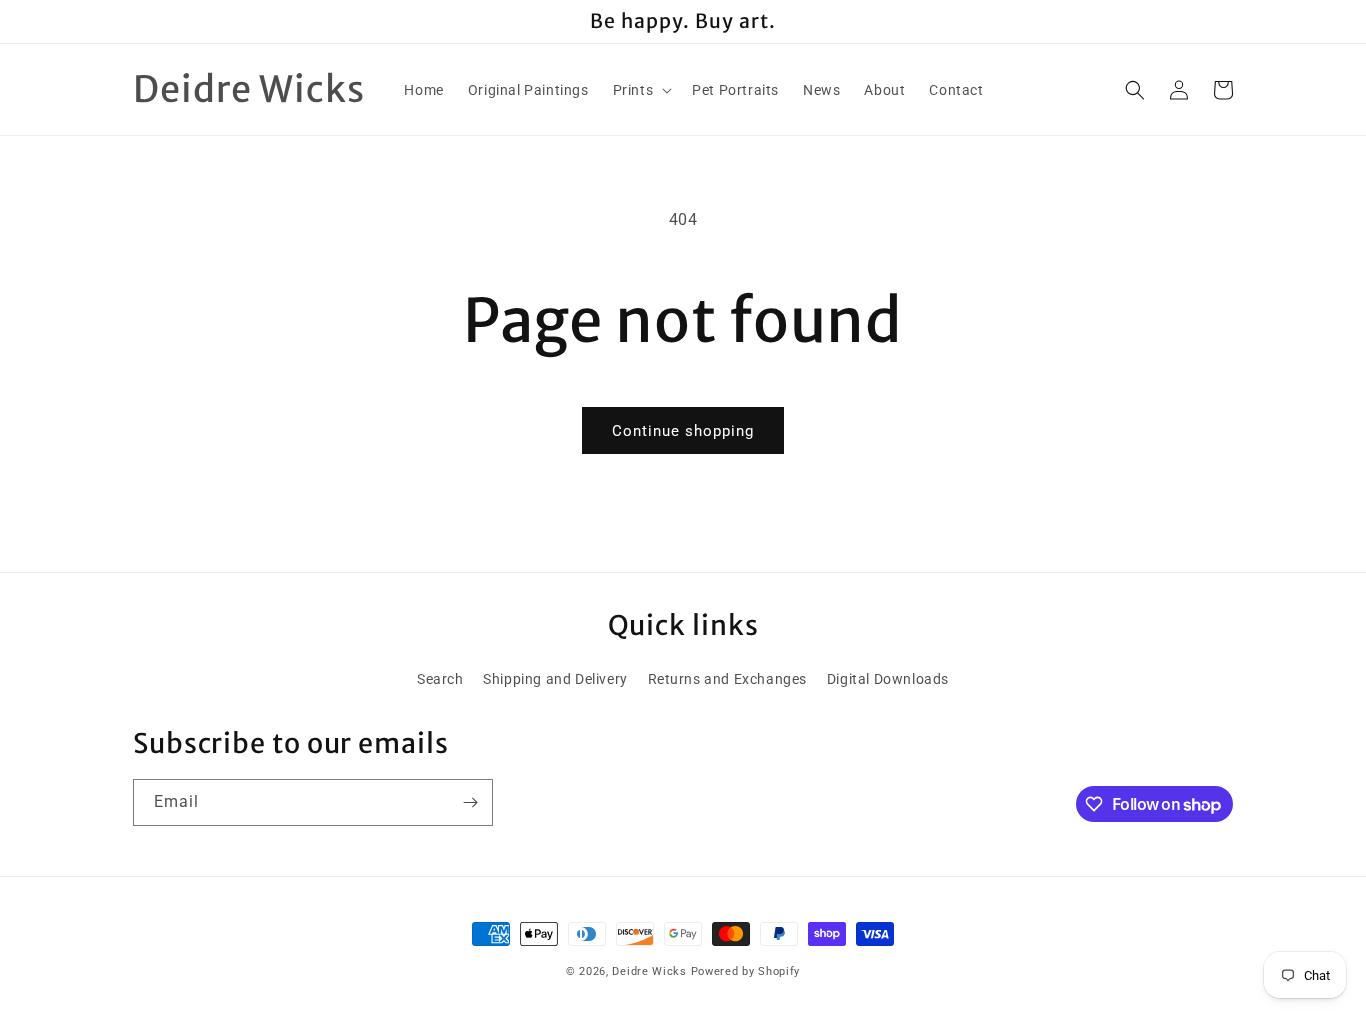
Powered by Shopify (746, 971)
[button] (641, 90)
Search (440, 679)
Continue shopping (683, 431)
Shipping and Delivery (555, 679)
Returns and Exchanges (728, 679)
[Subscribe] (470, 802)
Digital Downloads (888, 679)
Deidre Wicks (649, 971)
